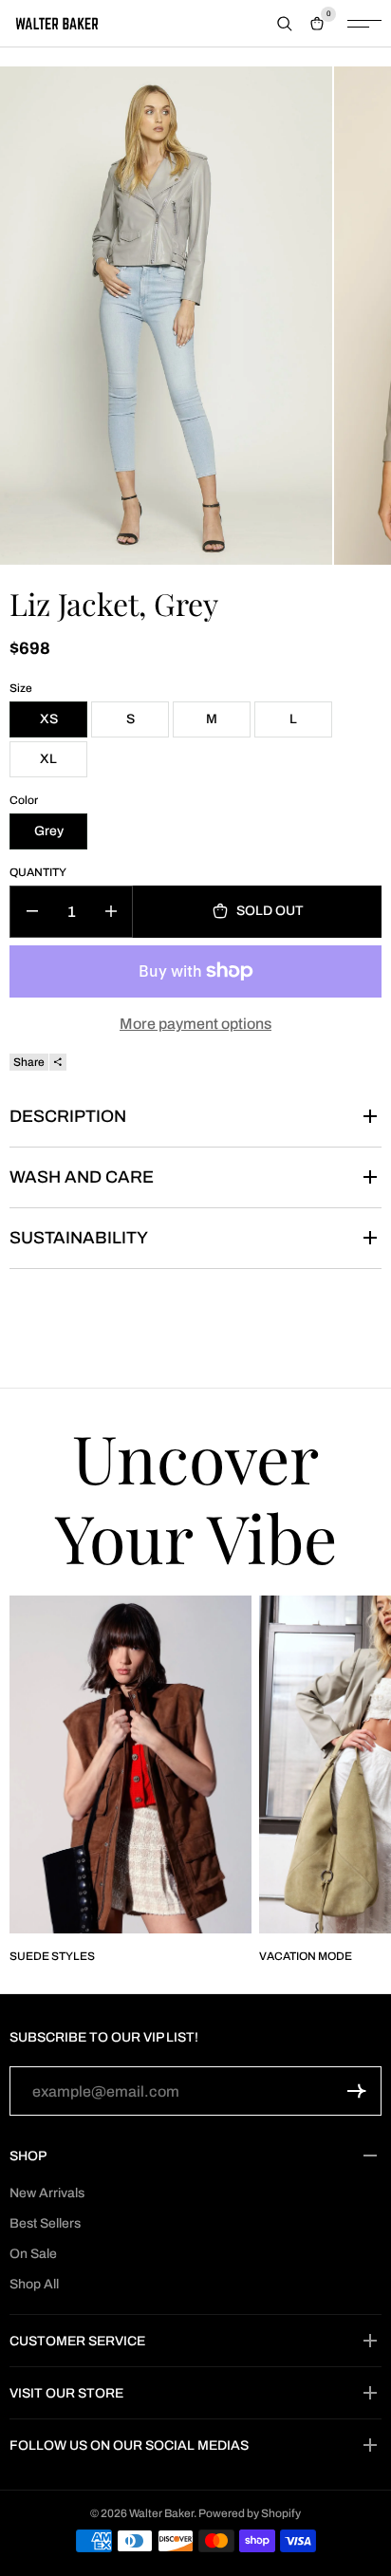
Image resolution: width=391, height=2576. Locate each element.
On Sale (33, 2254)
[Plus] (111, 912)
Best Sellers (45, 2223)
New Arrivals (47, 2193)
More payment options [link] (195, 1024)
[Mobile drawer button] (364, 24)
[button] (357, 2091)
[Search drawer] (285, 24)
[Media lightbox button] (166, 316)
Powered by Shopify (250, 2513)
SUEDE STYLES (52, 1956)
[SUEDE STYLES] (130, 1765)
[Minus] (32, 912)
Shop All (34, 2284)
